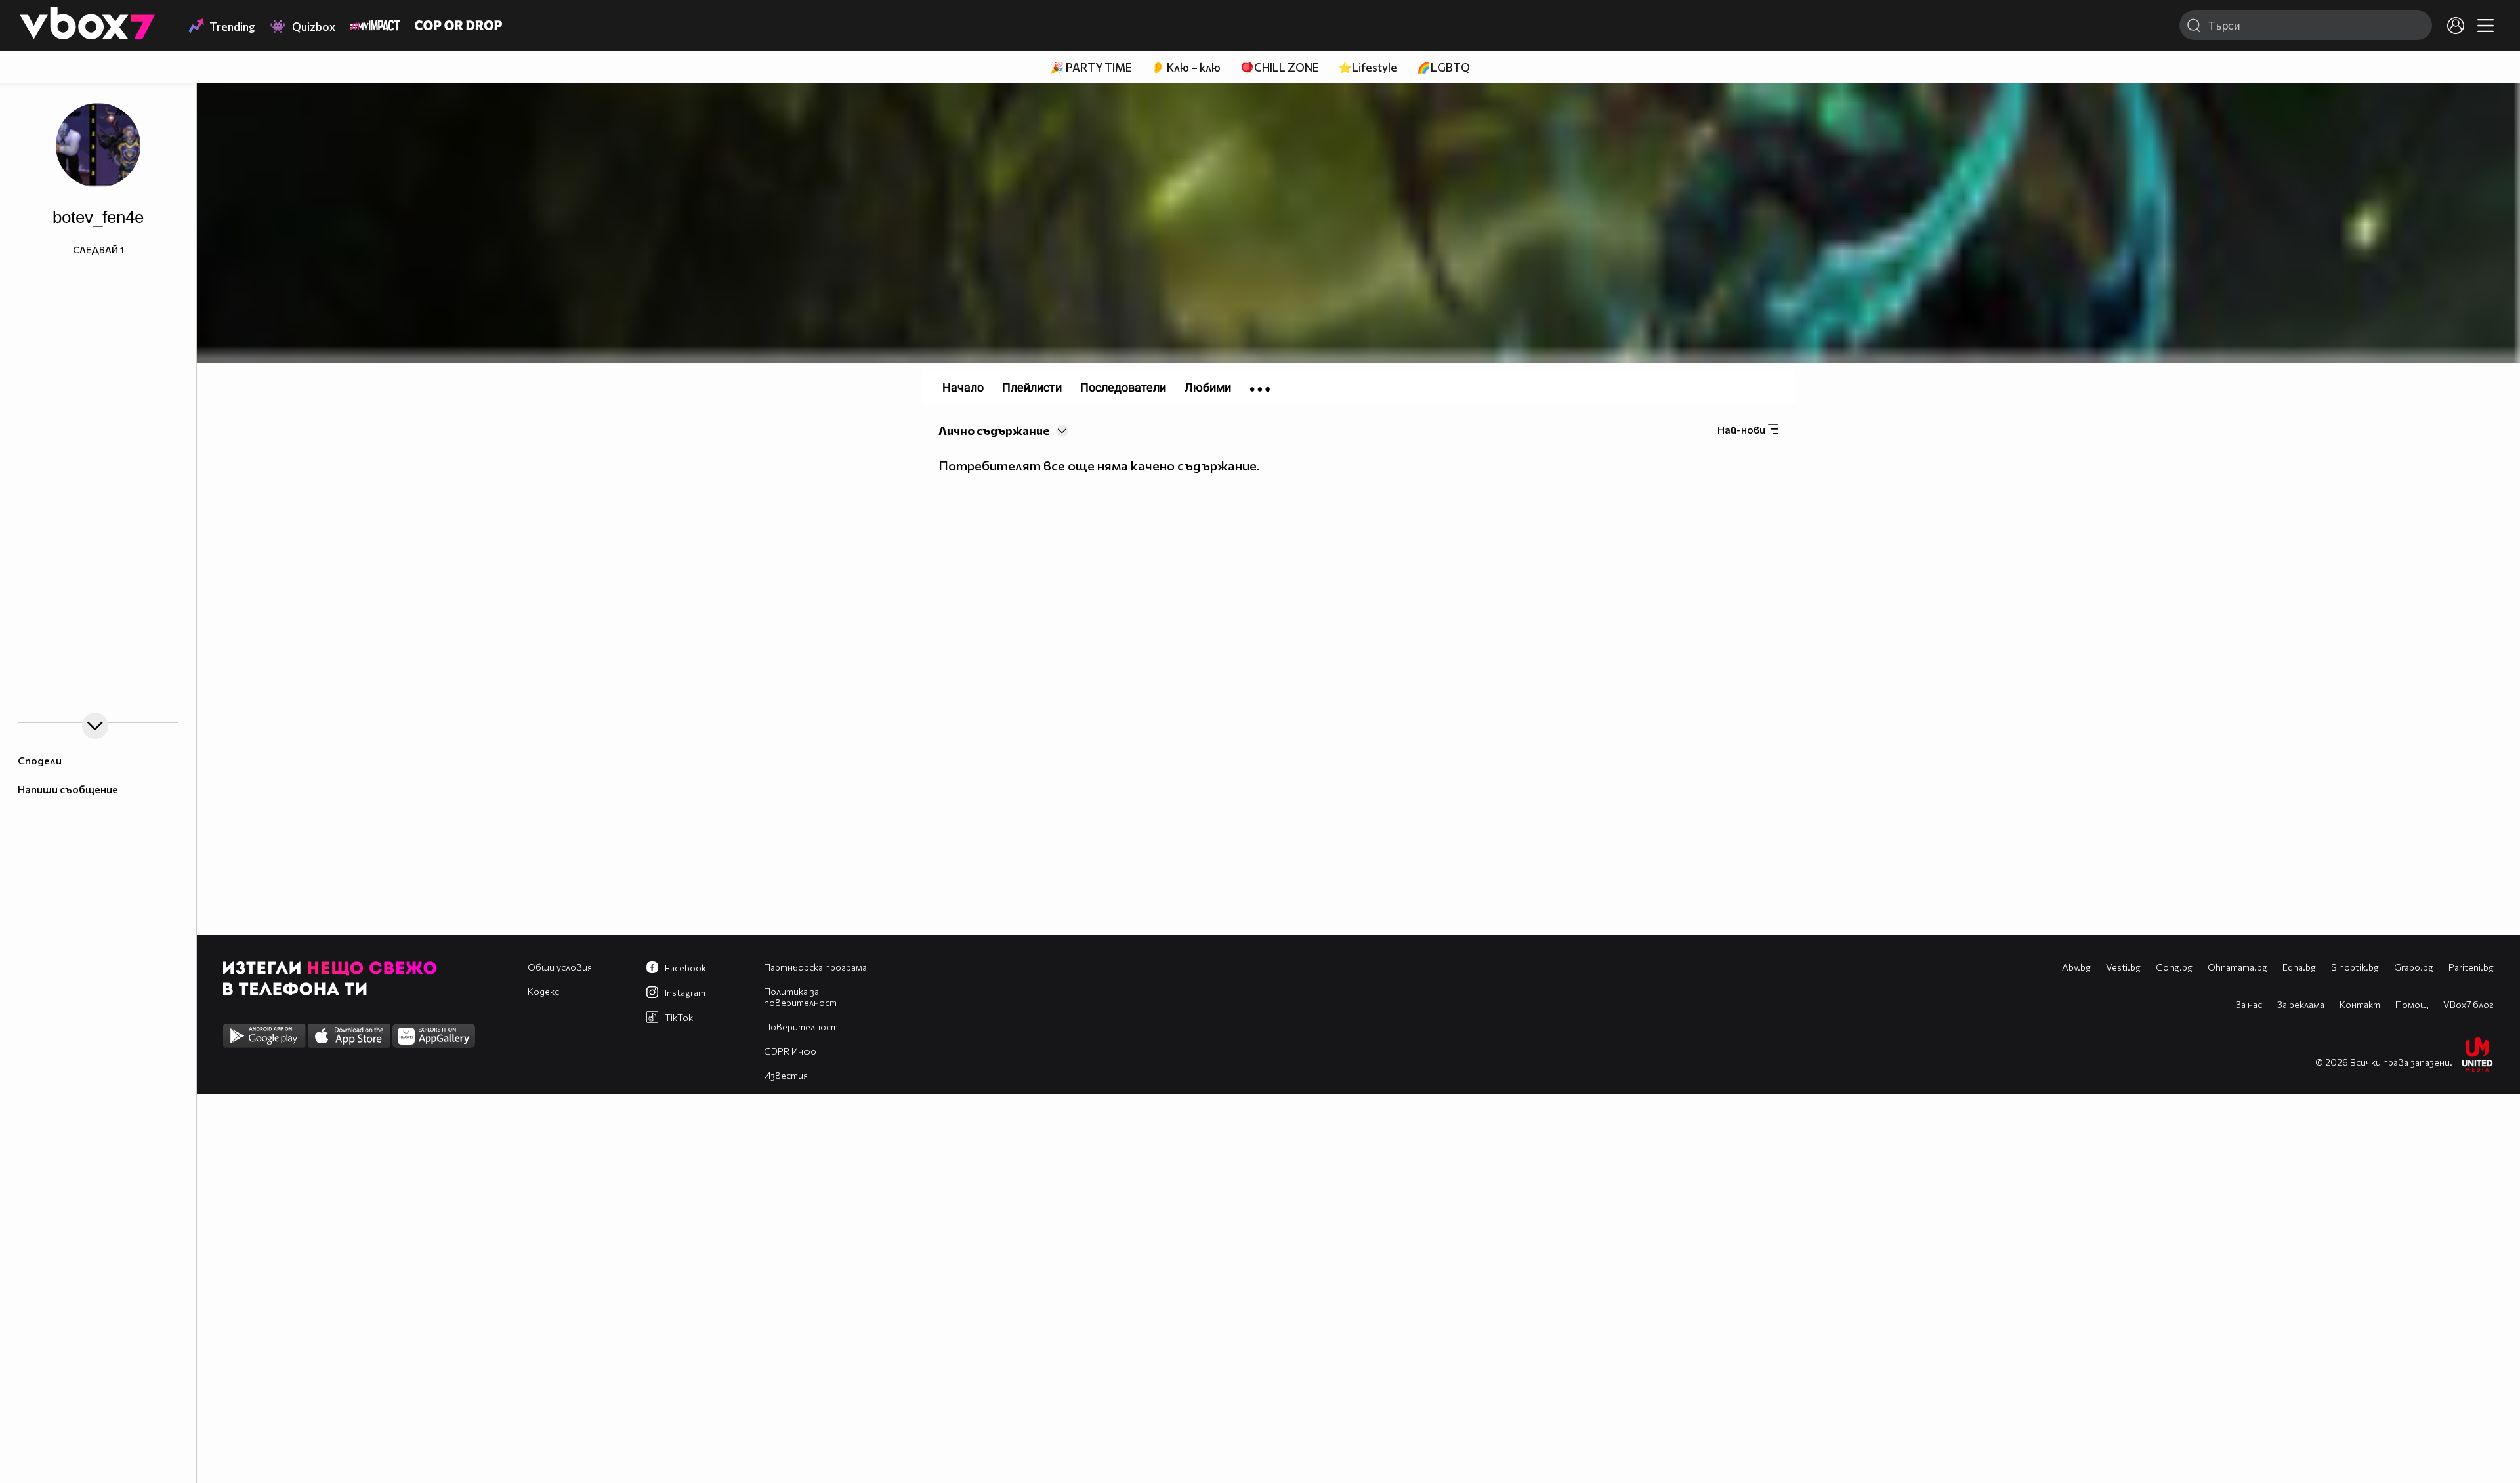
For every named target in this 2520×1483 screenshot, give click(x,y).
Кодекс (543, 991)
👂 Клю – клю (1186, 67)
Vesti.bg (2123, 967)
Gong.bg (2174, 967)
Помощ (2412, 1004)
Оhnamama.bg (2237, 967)
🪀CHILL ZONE (1279, 67)
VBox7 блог (2468, 1004)
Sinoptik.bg (2355, 967)
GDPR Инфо (790, 1051)
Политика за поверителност (800, 997)
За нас (2249, 1004)
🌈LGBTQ (1443, 67)
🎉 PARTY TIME (1091, 67)
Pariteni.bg (2471, 967)
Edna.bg (2299, 967)
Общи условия (560, 967)
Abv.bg (2076, 967)
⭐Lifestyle (1368, 67)
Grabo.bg (2414, 967)
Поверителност (801, 1027)
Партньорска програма (815, 967)
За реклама (2301, 1004)
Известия (786, 1075)
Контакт (2360, 1004)
